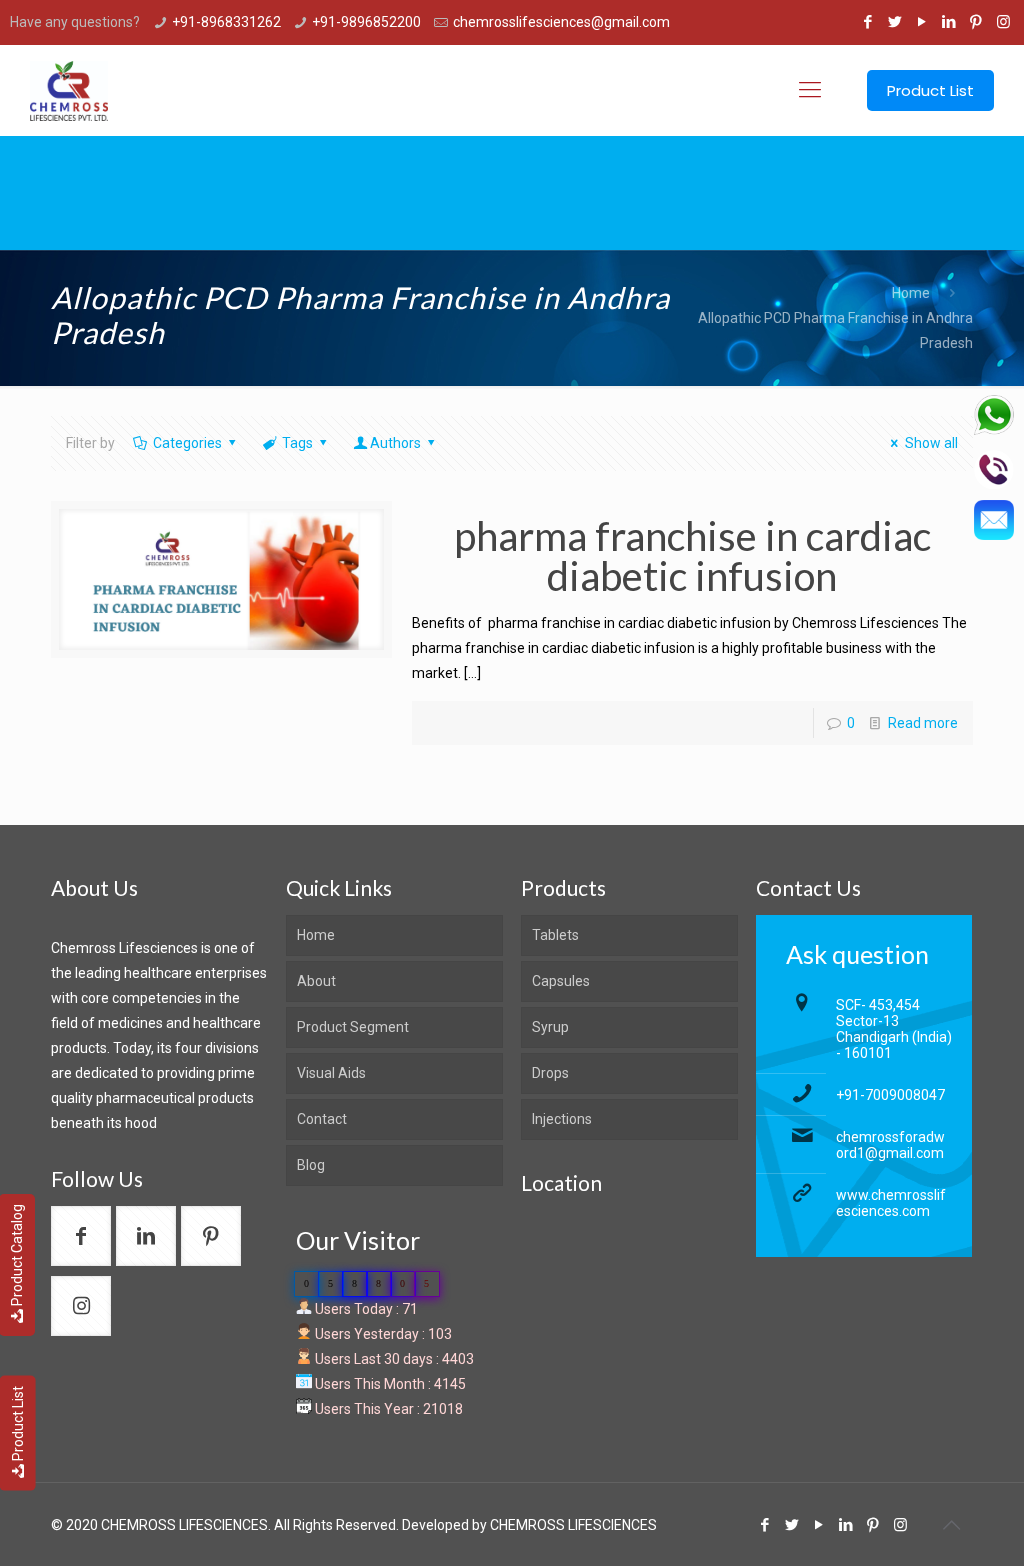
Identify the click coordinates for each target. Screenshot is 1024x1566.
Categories (187, 443)
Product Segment (353, 1027)
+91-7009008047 (890, 1095)
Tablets (555, 935)
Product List (18, 1423)
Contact (322, 1119)
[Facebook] (868, 22)
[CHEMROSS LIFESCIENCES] (68, 90)
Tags (297, 443)
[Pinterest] (976, 22)
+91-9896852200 (366, 22)
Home (911, 293)
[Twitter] (895, 22)
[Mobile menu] (810, 90)
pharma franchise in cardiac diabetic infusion (692, 556)
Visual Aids (331, 1073)
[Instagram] (1003, 22)
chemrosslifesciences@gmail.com (561, 22)
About (316, 981)
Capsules (561, 981)
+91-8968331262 (226, 22)
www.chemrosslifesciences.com (891, 1203)
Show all (931, 443)
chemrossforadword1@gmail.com (890, 1145)
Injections (562, 1119)
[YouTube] (922, 22)
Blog (311, 1165)
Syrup (550, 1027)
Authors (395, 443)
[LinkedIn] (949, 22)
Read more (923, 723)
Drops (550, 1073)
